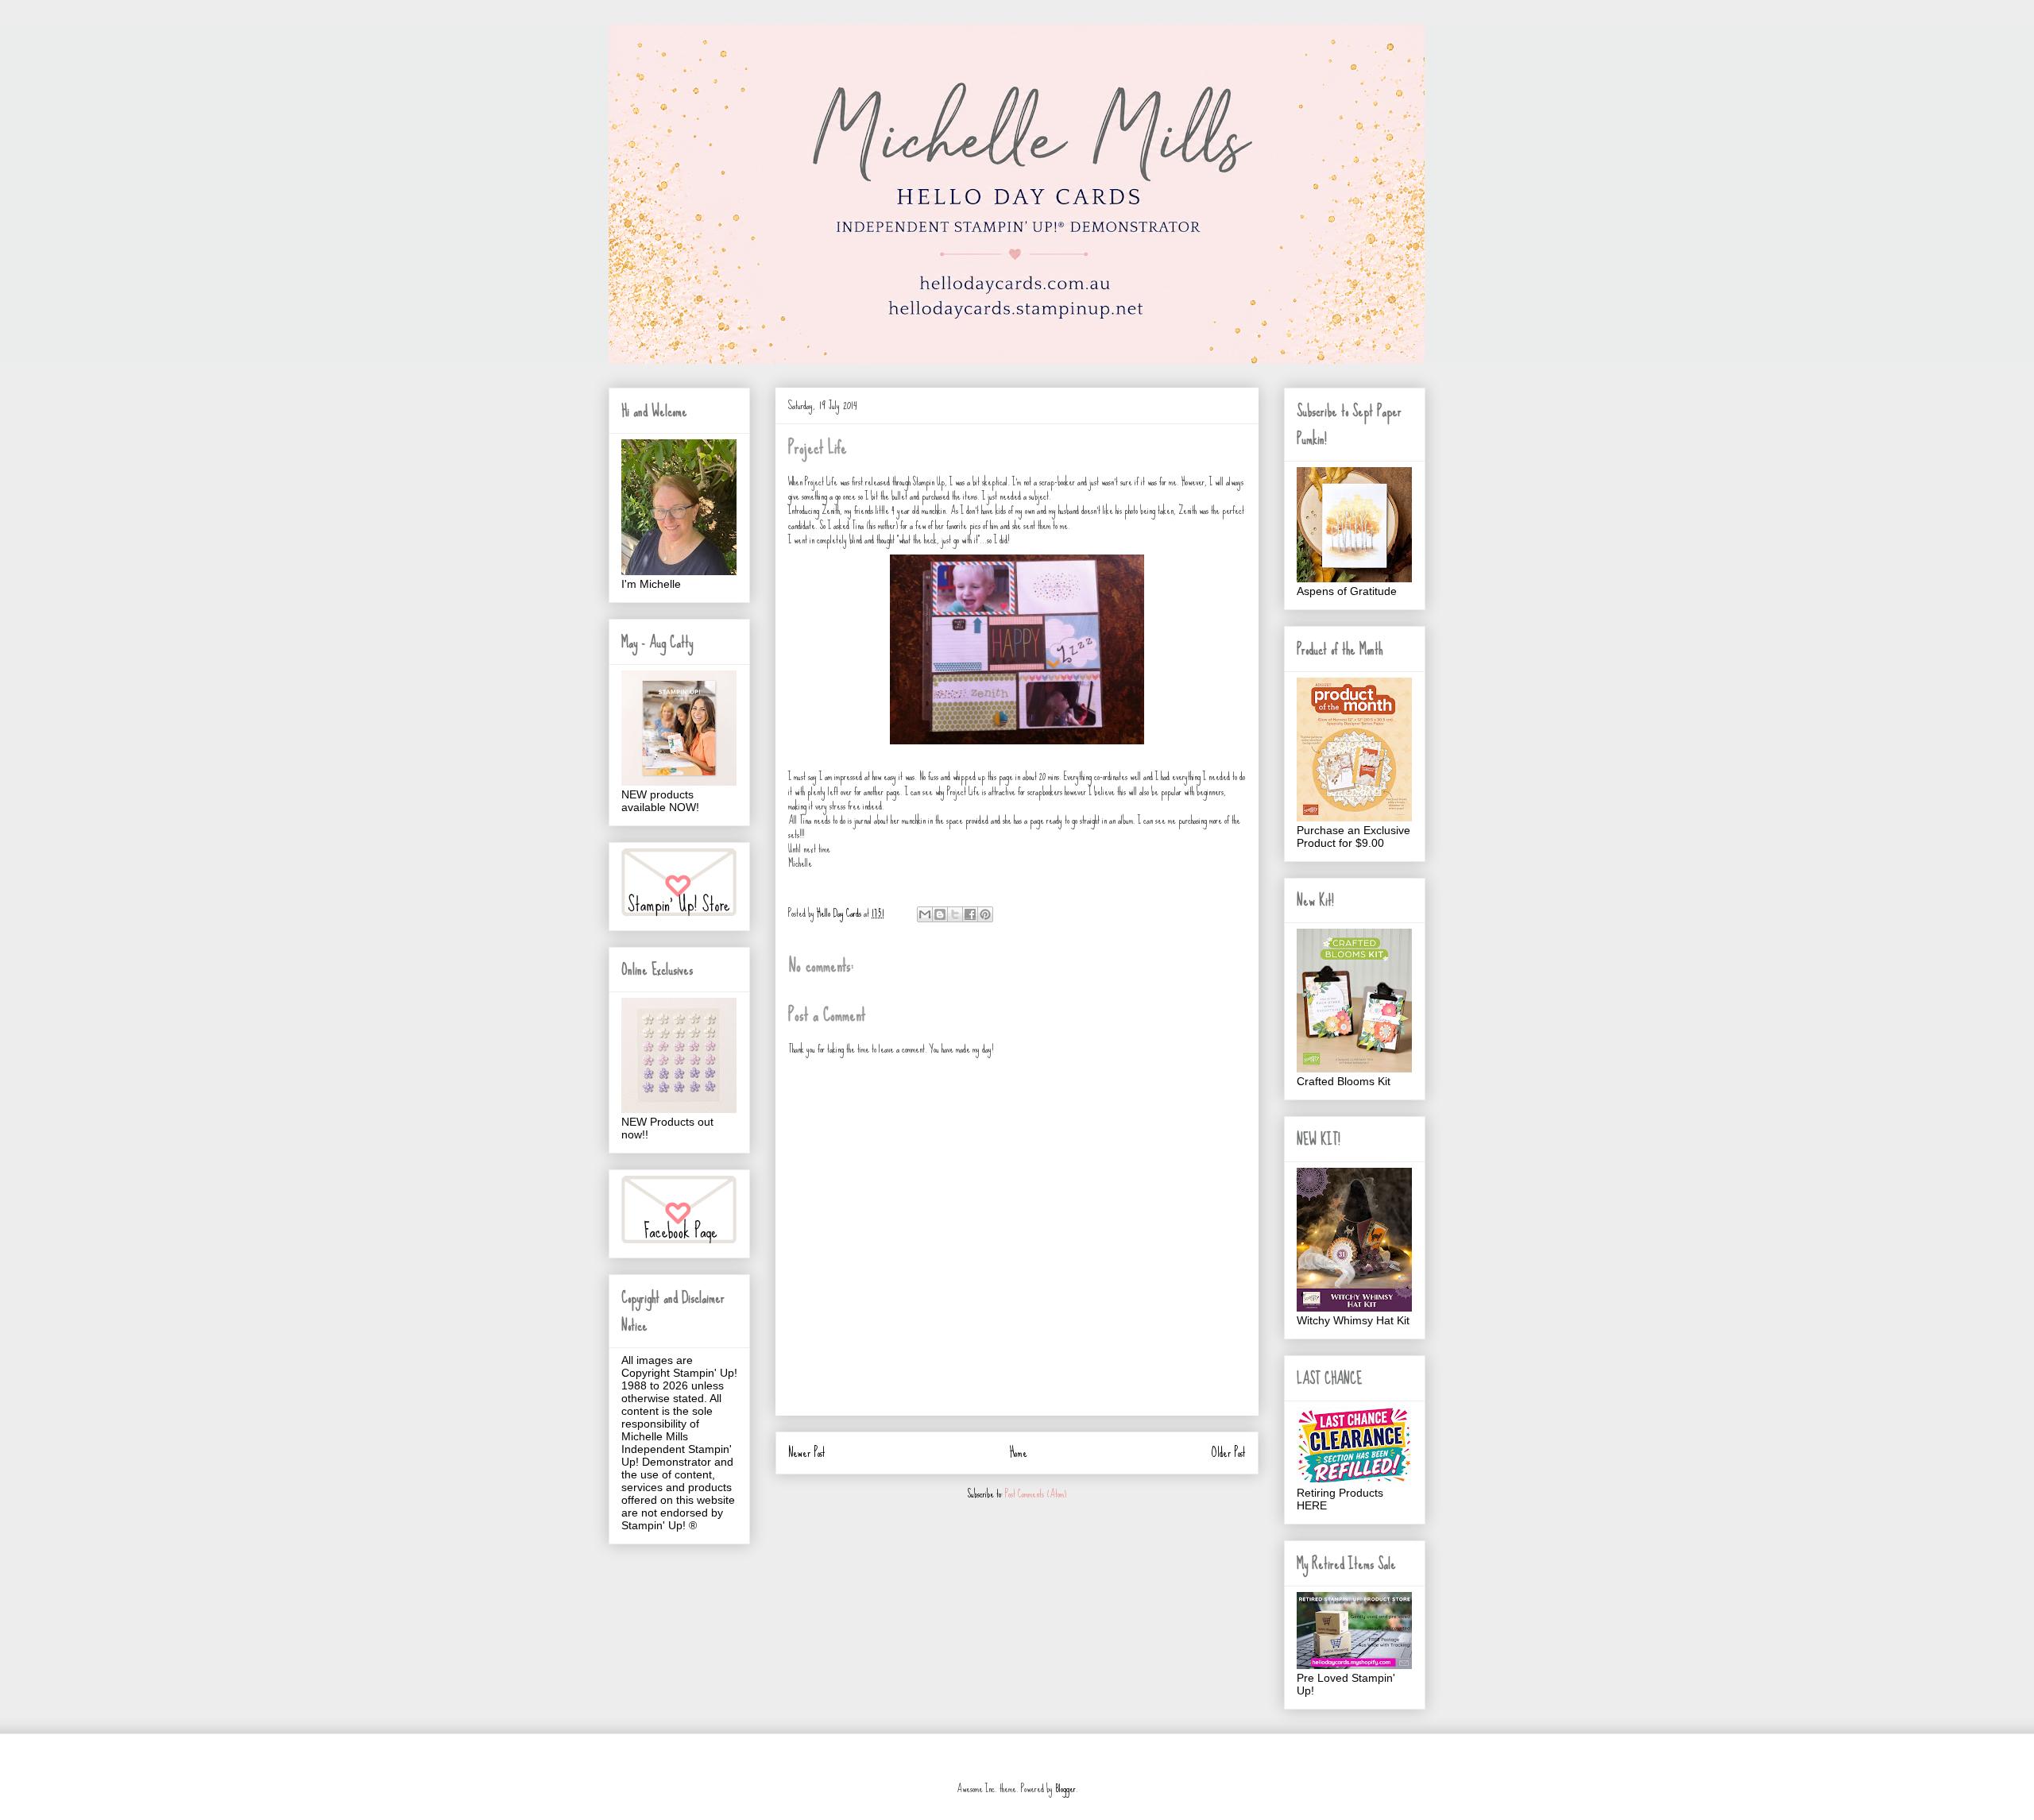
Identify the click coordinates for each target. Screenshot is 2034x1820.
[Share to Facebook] (970, 914)
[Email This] (925, 914)
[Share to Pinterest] (985, 914)
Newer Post (807, 1453)
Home (1019, 1453)
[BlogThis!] (940, 914)
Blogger (1065, 1789)
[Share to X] (955, 914)
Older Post (1229, 1453)
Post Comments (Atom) (1036, 1494)
